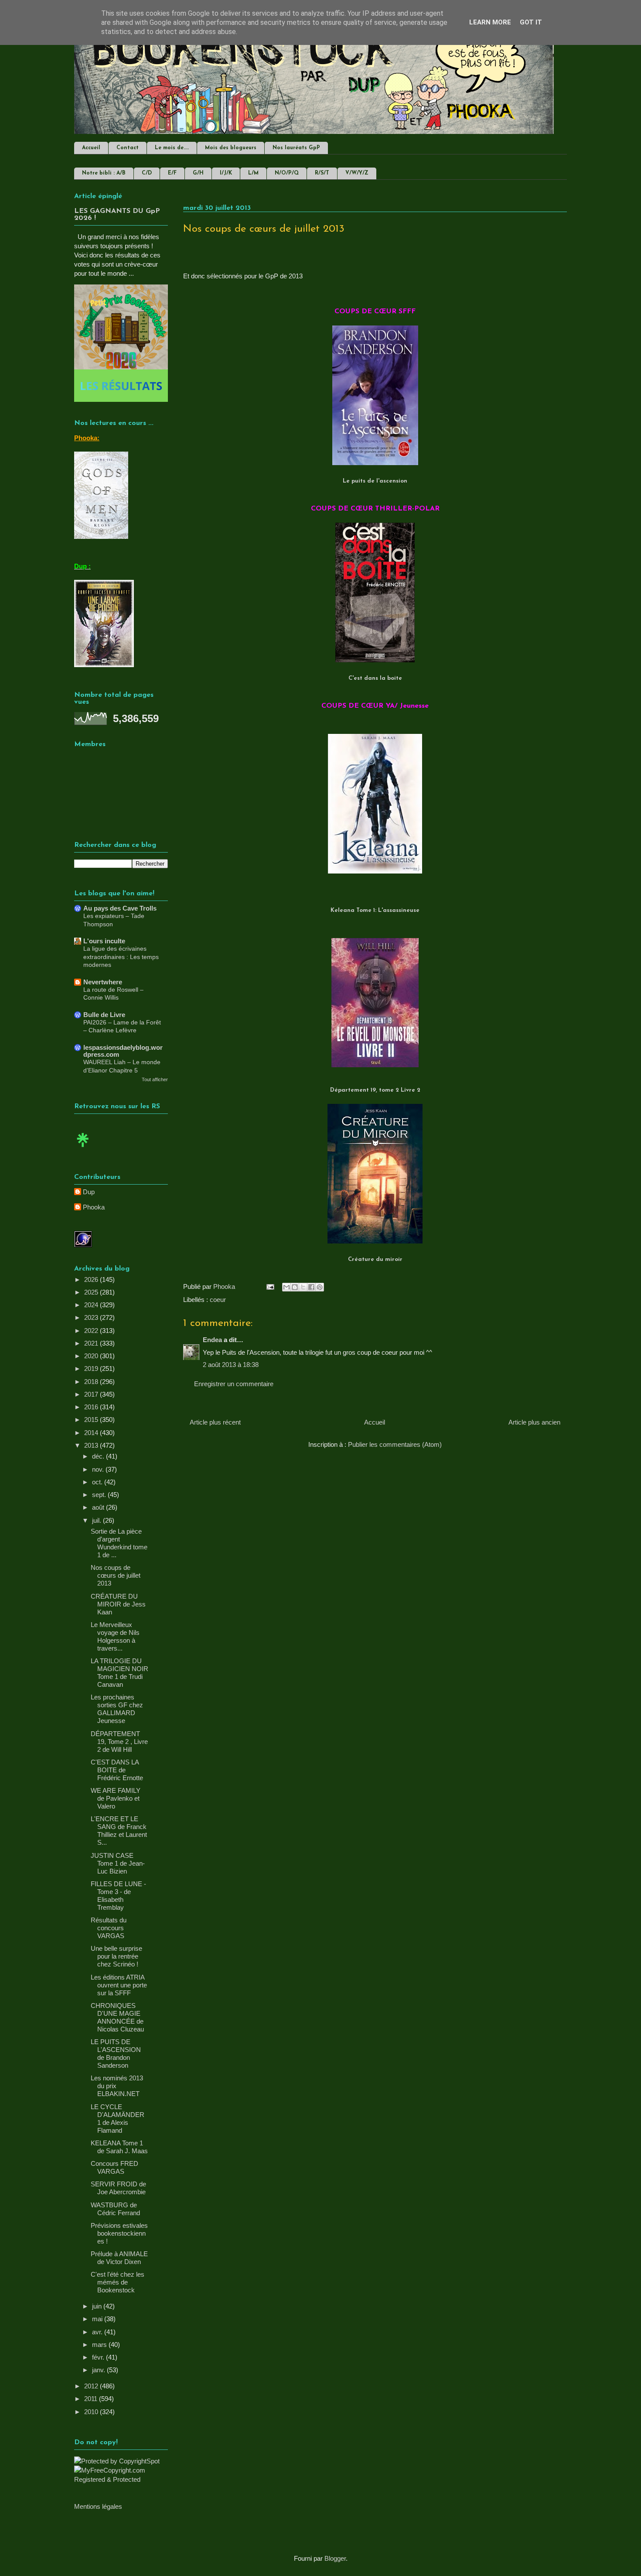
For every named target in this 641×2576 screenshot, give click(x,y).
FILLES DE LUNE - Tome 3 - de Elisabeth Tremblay (118, 1896)
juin (98, 2306)
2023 (92, 1317)
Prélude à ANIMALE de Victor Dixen (119, 2258)
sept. (100, 1495)
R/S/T (322, 173)
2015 (92, 1420)
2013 (92, 1445)
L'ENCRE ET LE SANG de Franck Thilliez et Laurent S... (119, 1831)
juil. (97, 1520)
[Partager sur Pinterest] (320, 1287)
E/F (172, 173)
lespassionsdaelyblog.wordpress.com (123, 1051)
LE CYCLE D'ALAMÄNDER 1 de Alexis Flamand (118, 2119)
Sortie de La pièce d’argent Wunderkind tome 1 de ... (119, 1543)
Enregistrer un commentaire (234, 1384)
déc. (99, 1456)
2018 (92, 1382)
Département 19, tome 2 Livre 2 (375, 1090)
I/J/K (226, 173)
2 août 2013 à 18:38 (231, 1365)
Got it (531, 22)
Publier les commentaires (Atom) (395, 1444)
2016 (92, 1407)
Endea (212, 1340)
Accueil (91, 148)
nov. (99, 1469)
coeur (218, 1300)
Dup (89, 1192)
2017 (92, 1394)
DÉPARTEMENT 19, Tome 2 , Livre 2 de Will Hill (119, 1742)
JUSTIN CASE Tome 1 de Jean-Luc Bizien (118, 1863)
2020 (92, 1356)
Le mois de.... (172, 148)
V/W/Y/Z (357, 173)
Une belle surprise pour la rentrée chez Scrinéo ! (116, 1956)
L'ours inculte (104, 941)
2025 (92, 1292)
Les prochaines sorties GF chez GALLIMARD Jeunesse (117, 1709)
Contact (128, 148)
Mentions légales (98, 2506)
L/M (253, 173)
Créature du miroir (375, 1259)
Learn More (490, 22)
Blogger (335, 2558)
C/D (147, 173)
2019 (92, 1368)
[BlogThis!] (295, 1287)
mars (100, 2345)
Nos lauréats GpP (296, 148)
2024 (92, 1305)
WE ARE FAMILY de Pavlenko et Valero (116, 1798)
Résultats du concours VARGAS (109, 1928)
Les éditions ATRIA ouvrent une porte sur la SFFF (119, 1985)
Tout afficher (155, 1079)
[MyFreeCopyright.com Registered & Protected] (121, 2479)
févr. (99, 2357)
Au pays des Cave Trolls (120, 908)
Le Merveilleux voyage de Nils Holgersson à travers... (115, 1636)
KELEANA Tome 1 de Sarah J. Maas (119, 2147)
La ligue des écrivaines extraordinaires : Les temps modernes (121, 957)
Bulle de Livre (104, 1015)
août (99, 1507)
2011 (92, 2399)
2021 (92, 1343)
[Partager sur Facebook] (311, 1287)
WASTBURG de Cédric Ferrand (115, 2209)
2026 (92, 1279)
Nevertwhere (103, 982)
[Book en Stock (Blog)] (83, 1149)
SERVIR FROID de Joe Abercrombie (118, 2188)
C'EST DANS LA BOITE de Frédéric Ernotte (117, 1770)
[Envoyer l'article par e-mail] (269, 1286)
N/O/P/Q (287, 173)
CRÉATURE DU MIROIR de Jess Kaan (118, 1604)
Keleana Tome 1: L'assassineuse (375, 910)
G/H (198, 173)
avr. (98, 2332)
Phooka (94, 1207)
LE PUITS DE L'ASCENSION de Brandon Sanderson (116, 2054)
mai (98, 2319)
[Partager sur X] (303, 1287)
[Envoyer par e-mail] (286, 1287)
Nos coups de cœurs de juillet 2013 (116, 1575)
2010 (92, 2412)
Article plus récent (215, 1422)
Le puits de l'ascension (375, 481)
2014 (92, 1433)
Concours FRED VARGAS (114, 2167)
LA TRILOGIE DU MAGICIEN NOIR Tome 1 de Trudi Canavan (119, 1673)
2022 (92, 1331)
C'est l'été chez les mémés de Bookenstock (118, 2282)
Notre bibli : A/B (104, 173)
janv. (99, 2370)
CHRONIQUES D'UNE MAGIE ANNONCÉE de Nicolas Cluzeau (117, 2017)
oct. (98, 1482)
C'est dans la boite (375, 678)
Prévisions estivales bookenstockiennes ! (119, 2233)
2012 (92, 2386)
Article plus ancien (534, 1422)
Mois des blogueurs (231, 148)
